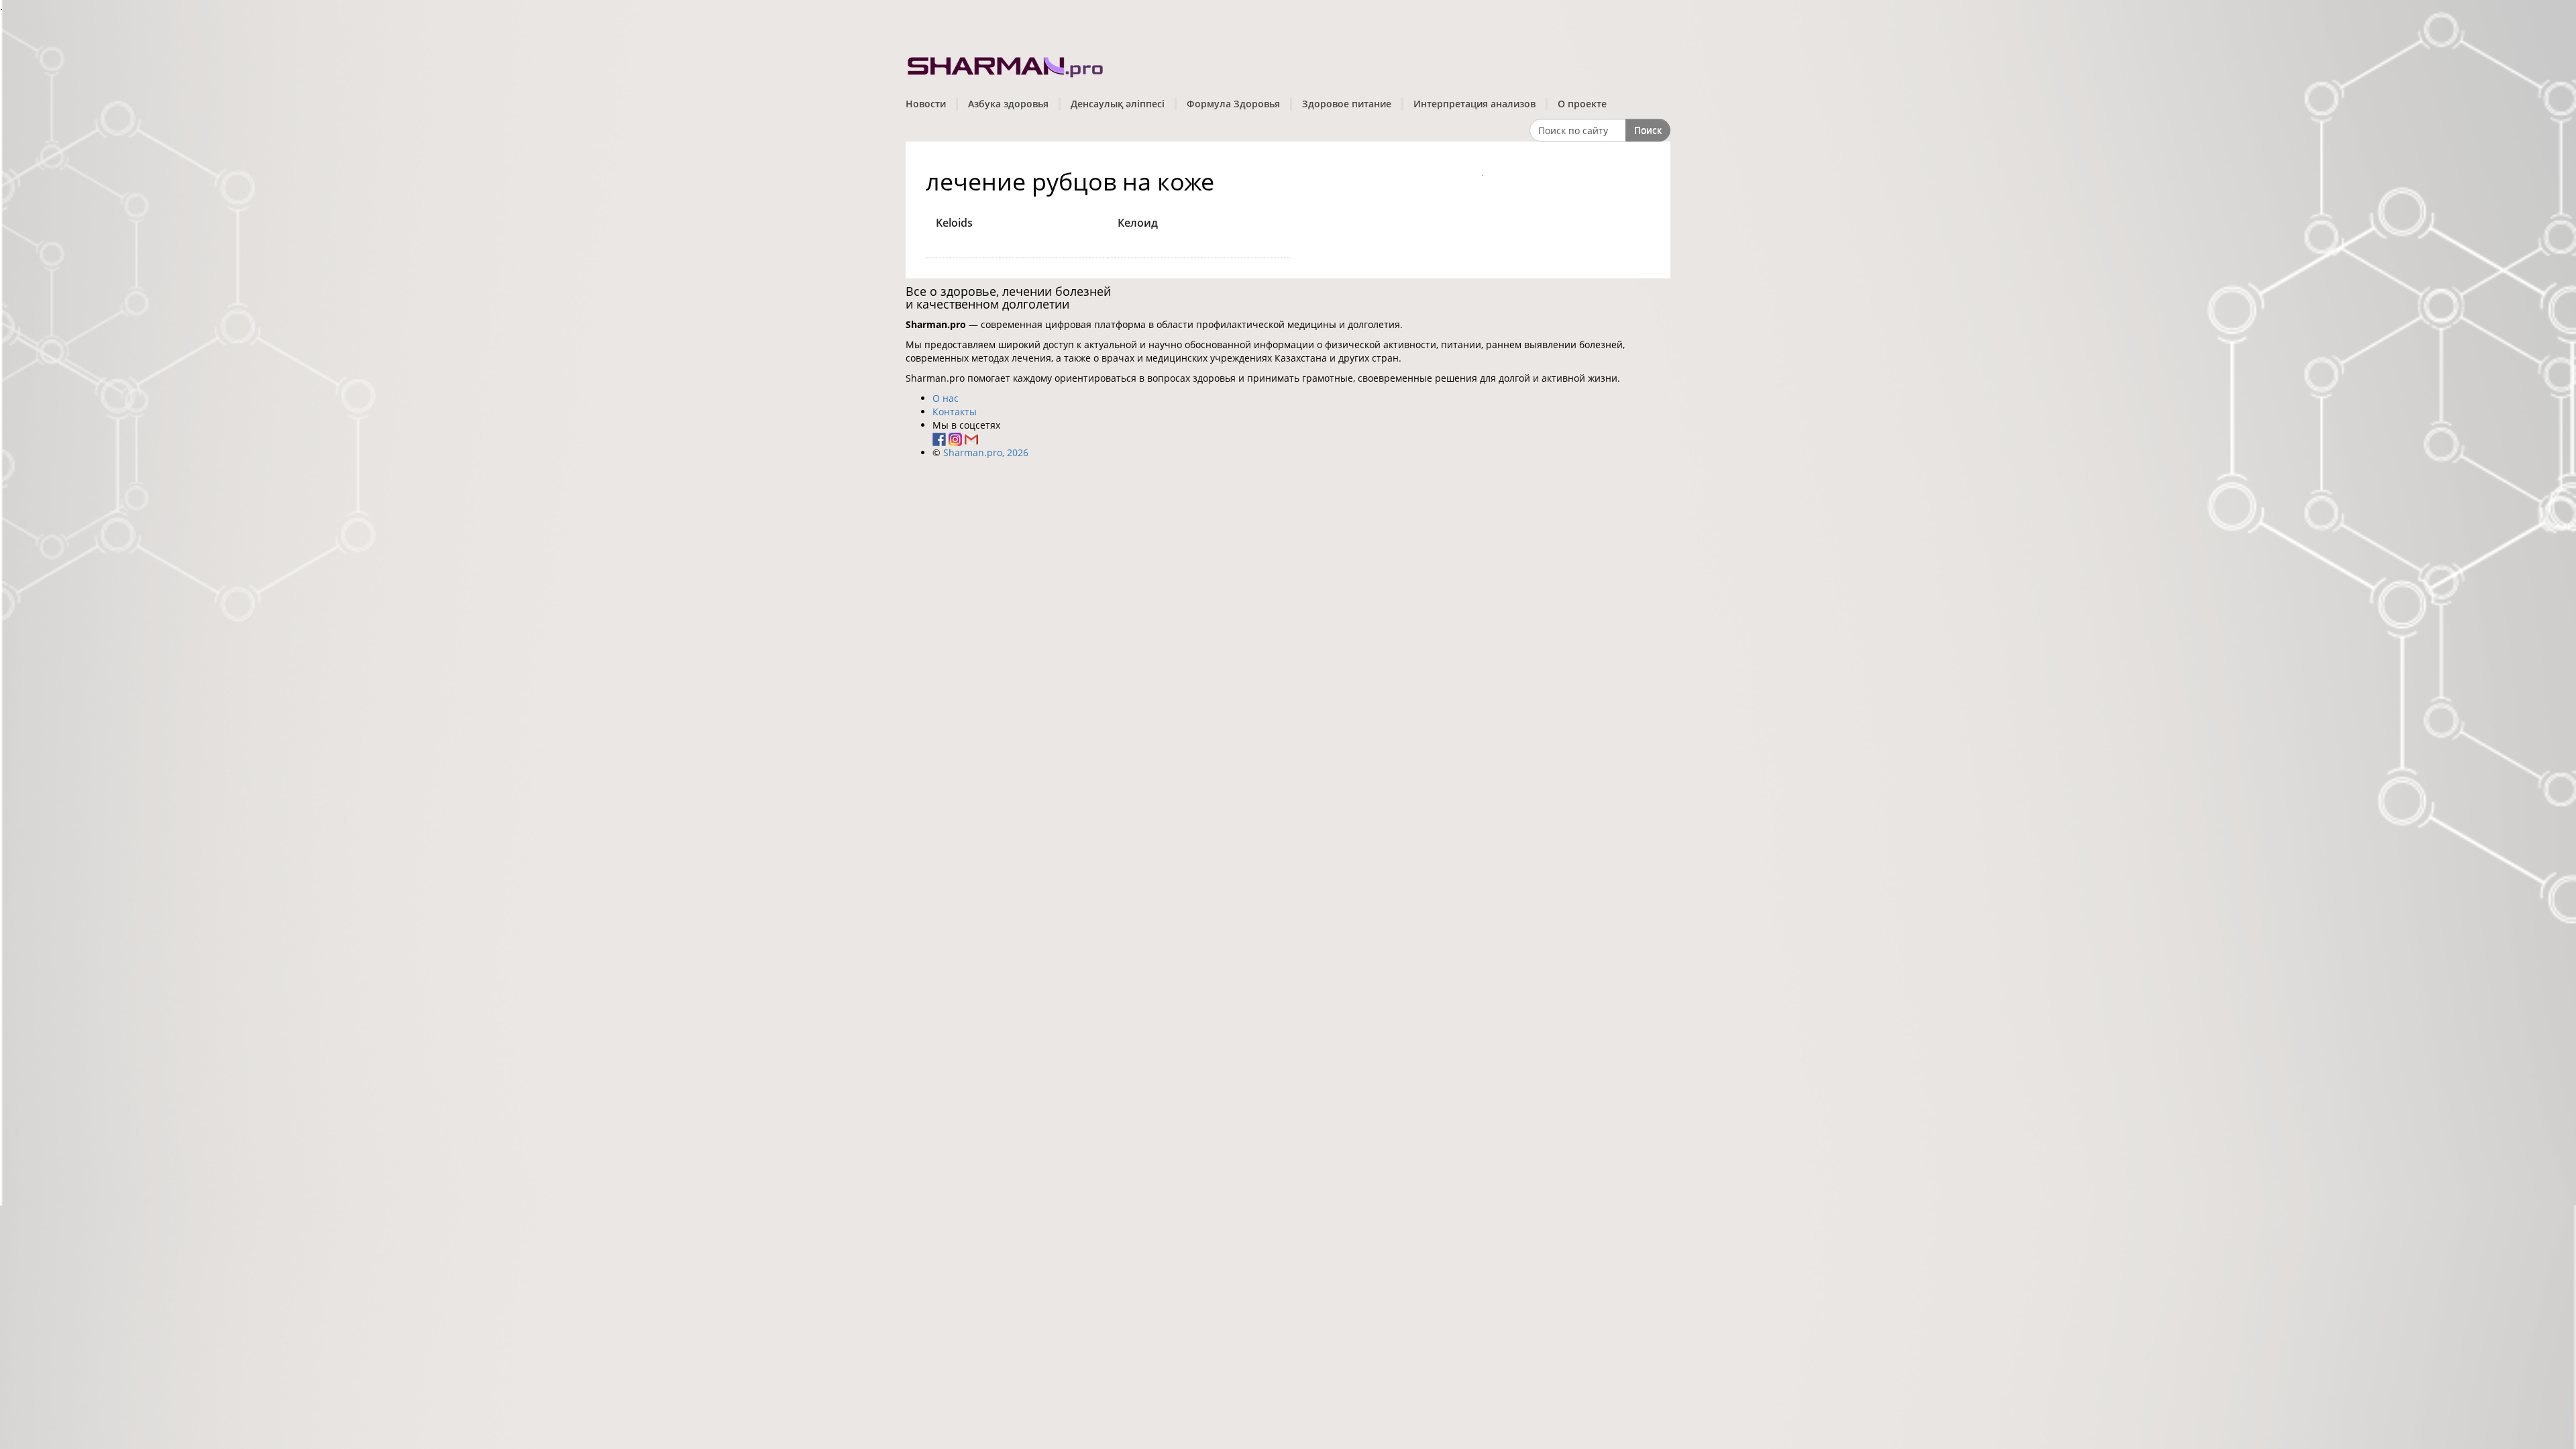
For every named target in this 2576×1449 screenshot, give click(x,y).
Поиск (1648, 130)
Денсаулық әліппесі (1118, 104)
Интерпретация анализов (1474, 104)
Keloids (954, 223)
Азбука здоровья (1008, 104)
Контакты (955, 412)
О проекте (1582, 104)
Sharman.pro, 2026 (986, 452)
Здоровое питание (1347, 104)
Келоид (1138, 223)
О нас (946, 398)
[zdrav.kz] (1006, 64)
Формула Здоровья (1233, 104)
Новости (926, 104)
